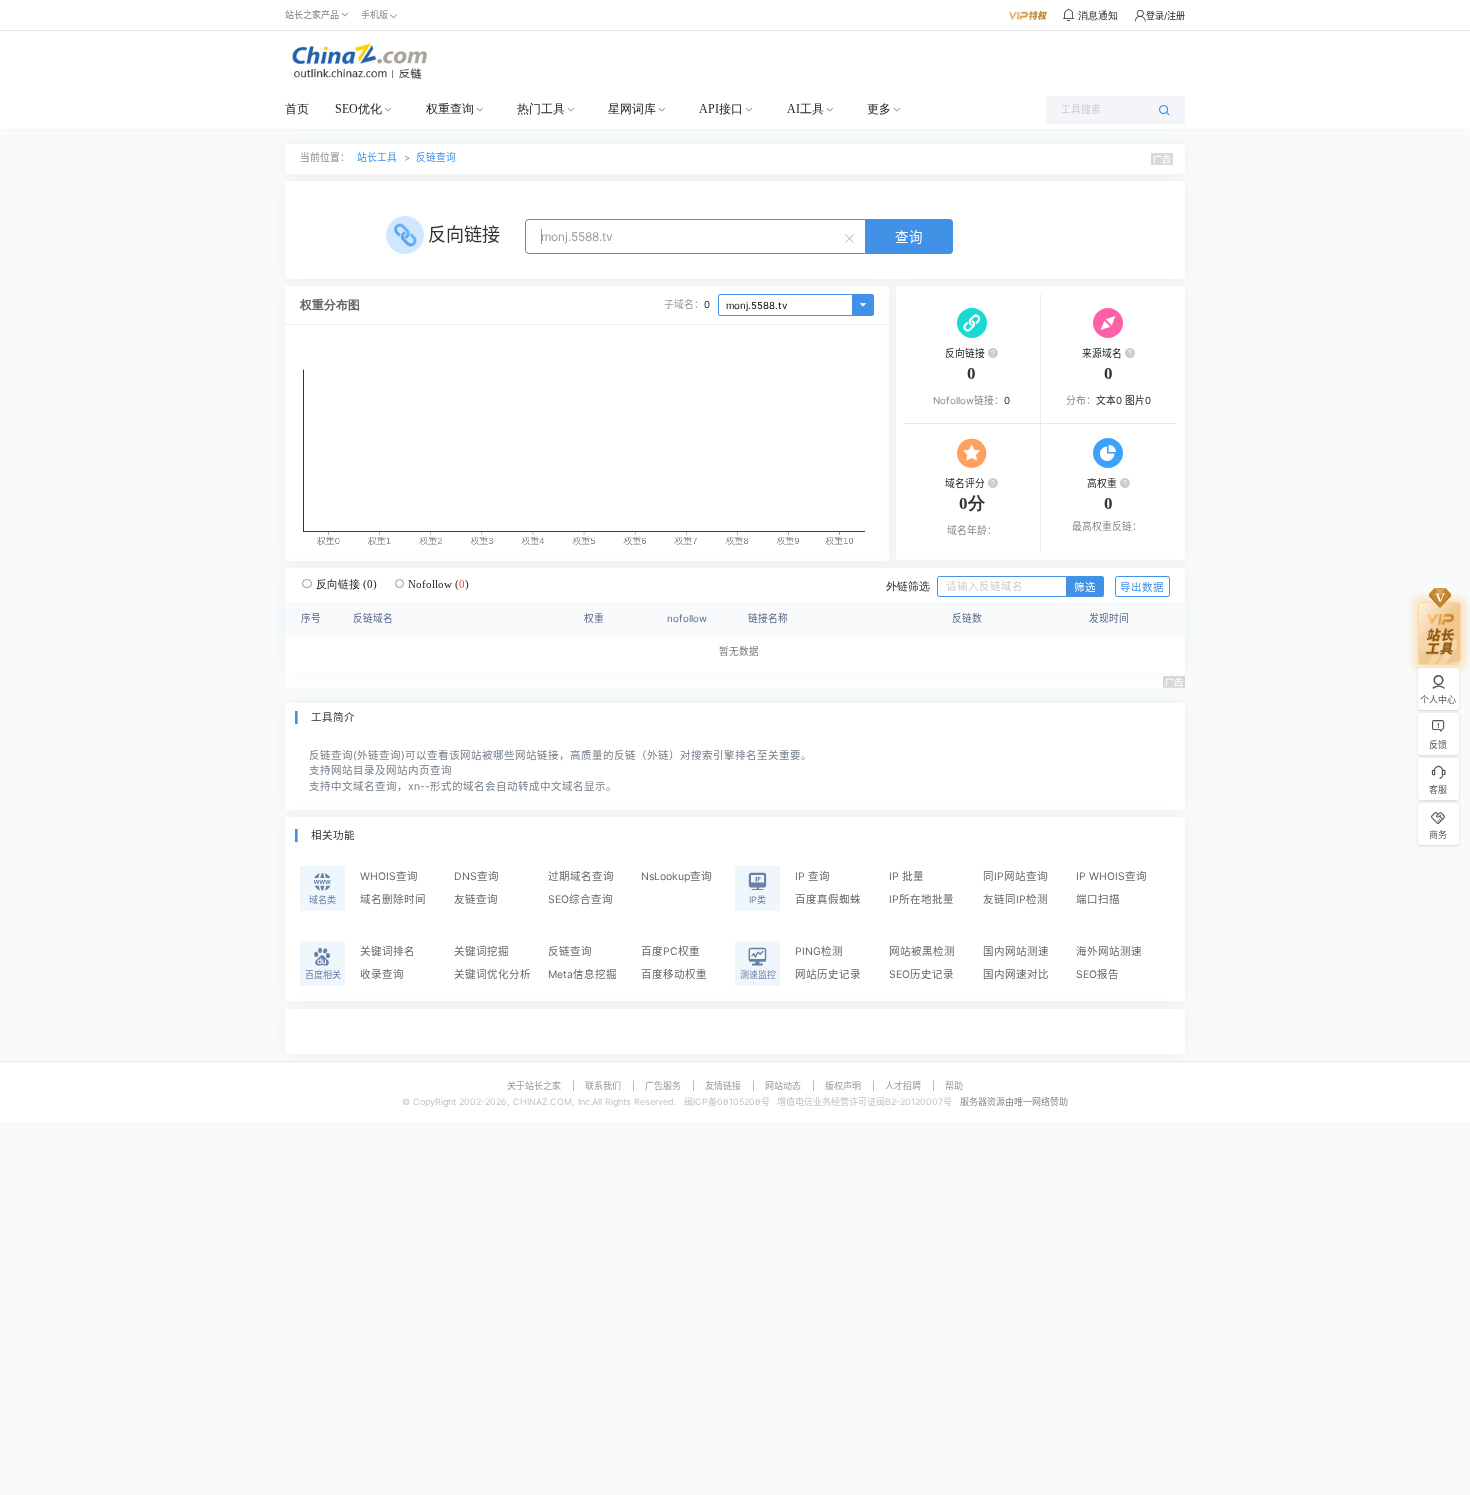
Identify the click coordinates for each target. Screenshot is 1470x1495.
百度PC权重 (670, 951)
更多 (879, 109)
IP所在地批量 (921, 899)
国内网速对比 (1016, 974)
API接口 (721, 109)
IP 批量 (906, 876)
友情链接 (723, 1085)
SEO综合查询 (580, 899)
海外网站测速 (1109, 951)
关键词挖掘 (481, 951)
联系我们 (603, 1085)
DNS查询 (476, 876)
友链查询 (476, 899)
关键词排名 (387, 951)
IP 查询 (812, 876)
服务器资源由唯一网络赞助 (1014, 1101)
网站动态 (783, 1085)
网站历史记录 (828, 974)
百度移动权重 (674, 974)
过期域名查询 (581, 876)
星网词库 (632, 109)
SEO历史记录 (921, 974)
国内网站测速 (1016, 951)
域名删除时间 (393, 899)
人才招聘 (903, 1085)
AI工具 (805, 109)
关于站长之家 (534, 1085)
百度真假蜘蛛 (828, 899)
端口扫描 (1098, 899)
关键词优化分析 (492, 974)
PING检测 (819, 951)
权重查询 (450, 109)
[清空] (852, 237)
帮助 (954, 1085)
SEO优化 (358, 109)
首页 (297, 109)
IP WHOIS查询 (1111, 876)
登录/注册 (1165, 15)
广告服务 (663, 1085)
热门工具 (541, 109)
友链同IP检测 (1015, 899)
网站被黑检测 (922, 951)
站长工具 (377, 157)
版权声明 (843, 1085)
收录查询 (382, 974)
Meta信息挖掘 (582, 974)
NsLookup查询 (676, 876)
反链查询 (436, 157)
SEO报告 (1097, 974)
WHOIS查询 (389, 876)
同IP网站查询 (1015, 876)
